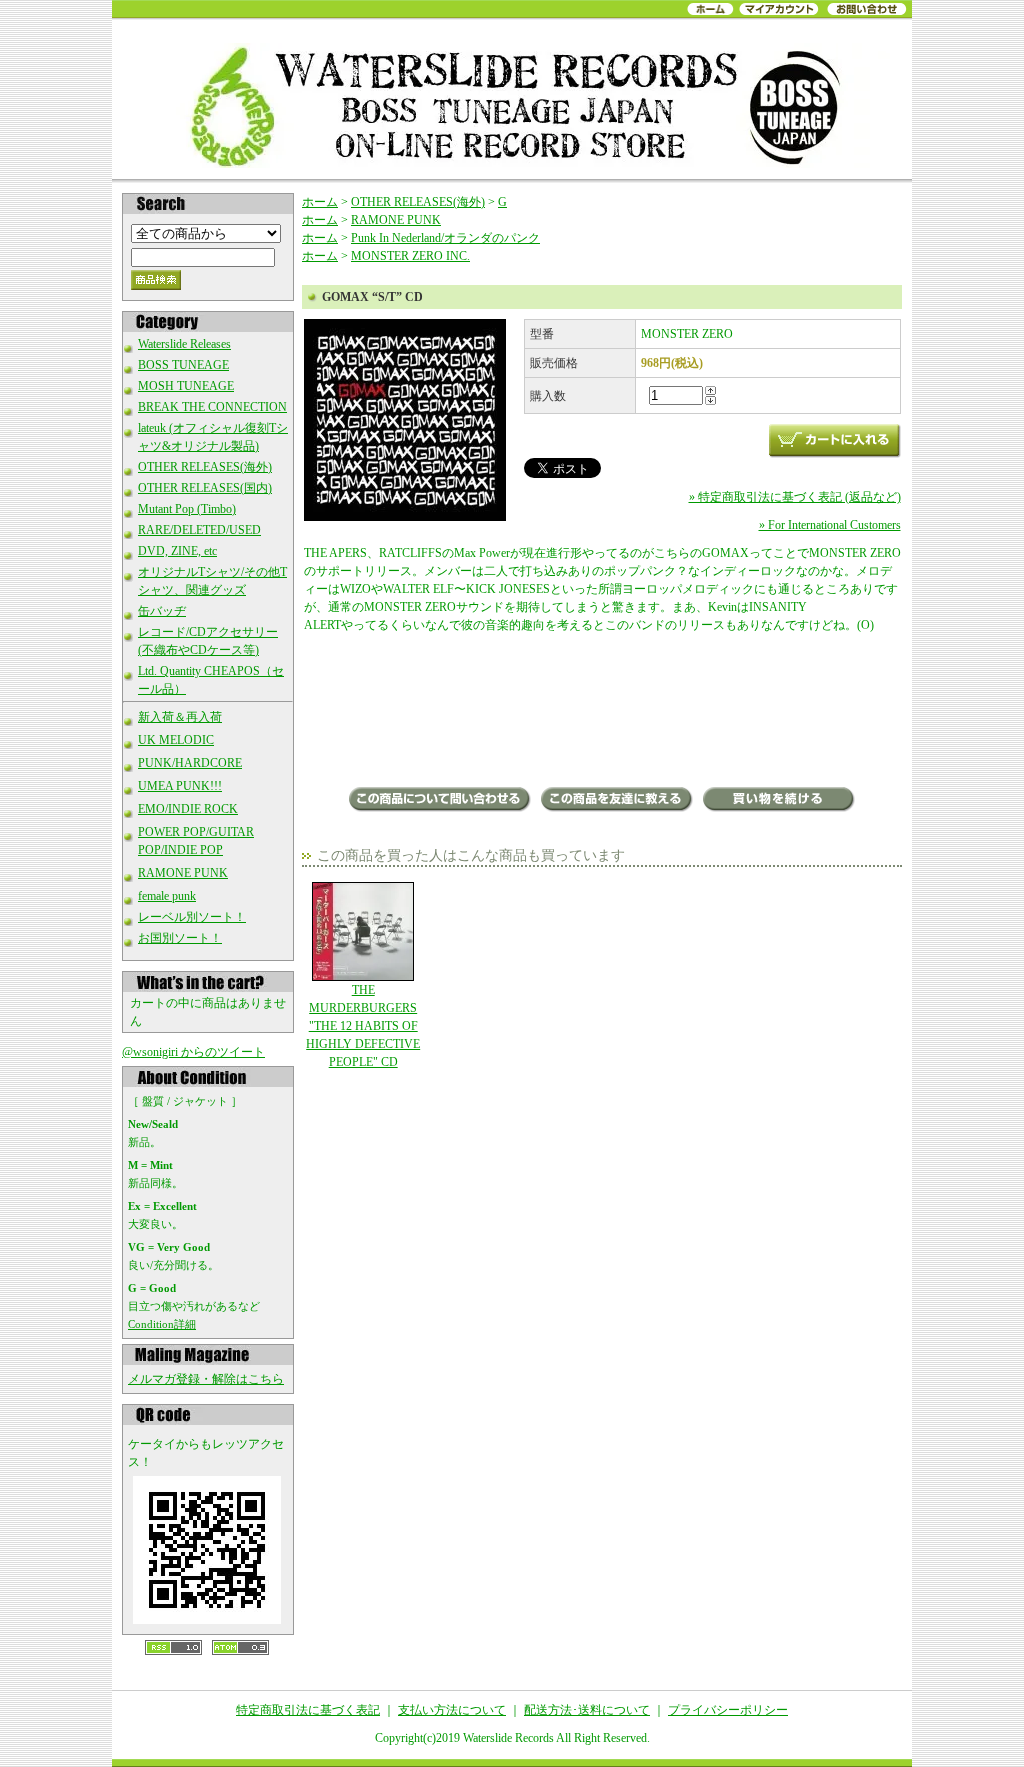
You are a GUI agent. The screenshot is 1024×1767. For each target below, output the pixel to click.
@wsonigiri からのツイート (193, 1052)
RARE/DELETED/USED (199, 530)
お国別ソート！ (180, 938)
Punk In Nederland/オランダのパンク (445, 238)
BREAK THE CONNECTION (212, 407)
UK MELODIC (176, 740)
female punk (167, 896)
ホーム (320, 202)
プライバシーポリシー (728, 1710)
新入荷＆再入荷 (180, 717)
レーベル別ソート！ (192, 917)
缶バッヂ (162, 611)
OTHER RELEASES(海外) (205, 467)
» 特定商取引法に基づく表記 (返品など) (795, 497)
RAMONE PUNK (183, 873)
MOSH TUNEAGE (186, 386)
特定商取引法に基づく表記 (308, 1710)
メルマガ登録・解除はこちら (206, 1379)
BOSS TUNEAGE (183, 365)
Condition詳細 (162, 1324)
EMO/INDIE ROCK (188, 809)
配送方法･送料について (587, 1710)
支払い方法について (452, 1710)
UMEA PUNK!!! (180, 786)
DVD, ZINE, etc (177, 551)
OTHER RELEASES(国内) (205, 488)
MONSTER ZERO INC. (410, 256)
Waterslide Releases (184, 344)
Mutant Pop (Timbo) (187, 509)
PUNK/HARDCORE (190, 763)
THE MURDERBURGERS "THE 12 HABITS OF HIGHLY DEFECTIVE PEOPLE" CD (363, 1026)
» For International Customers (830, 525)
